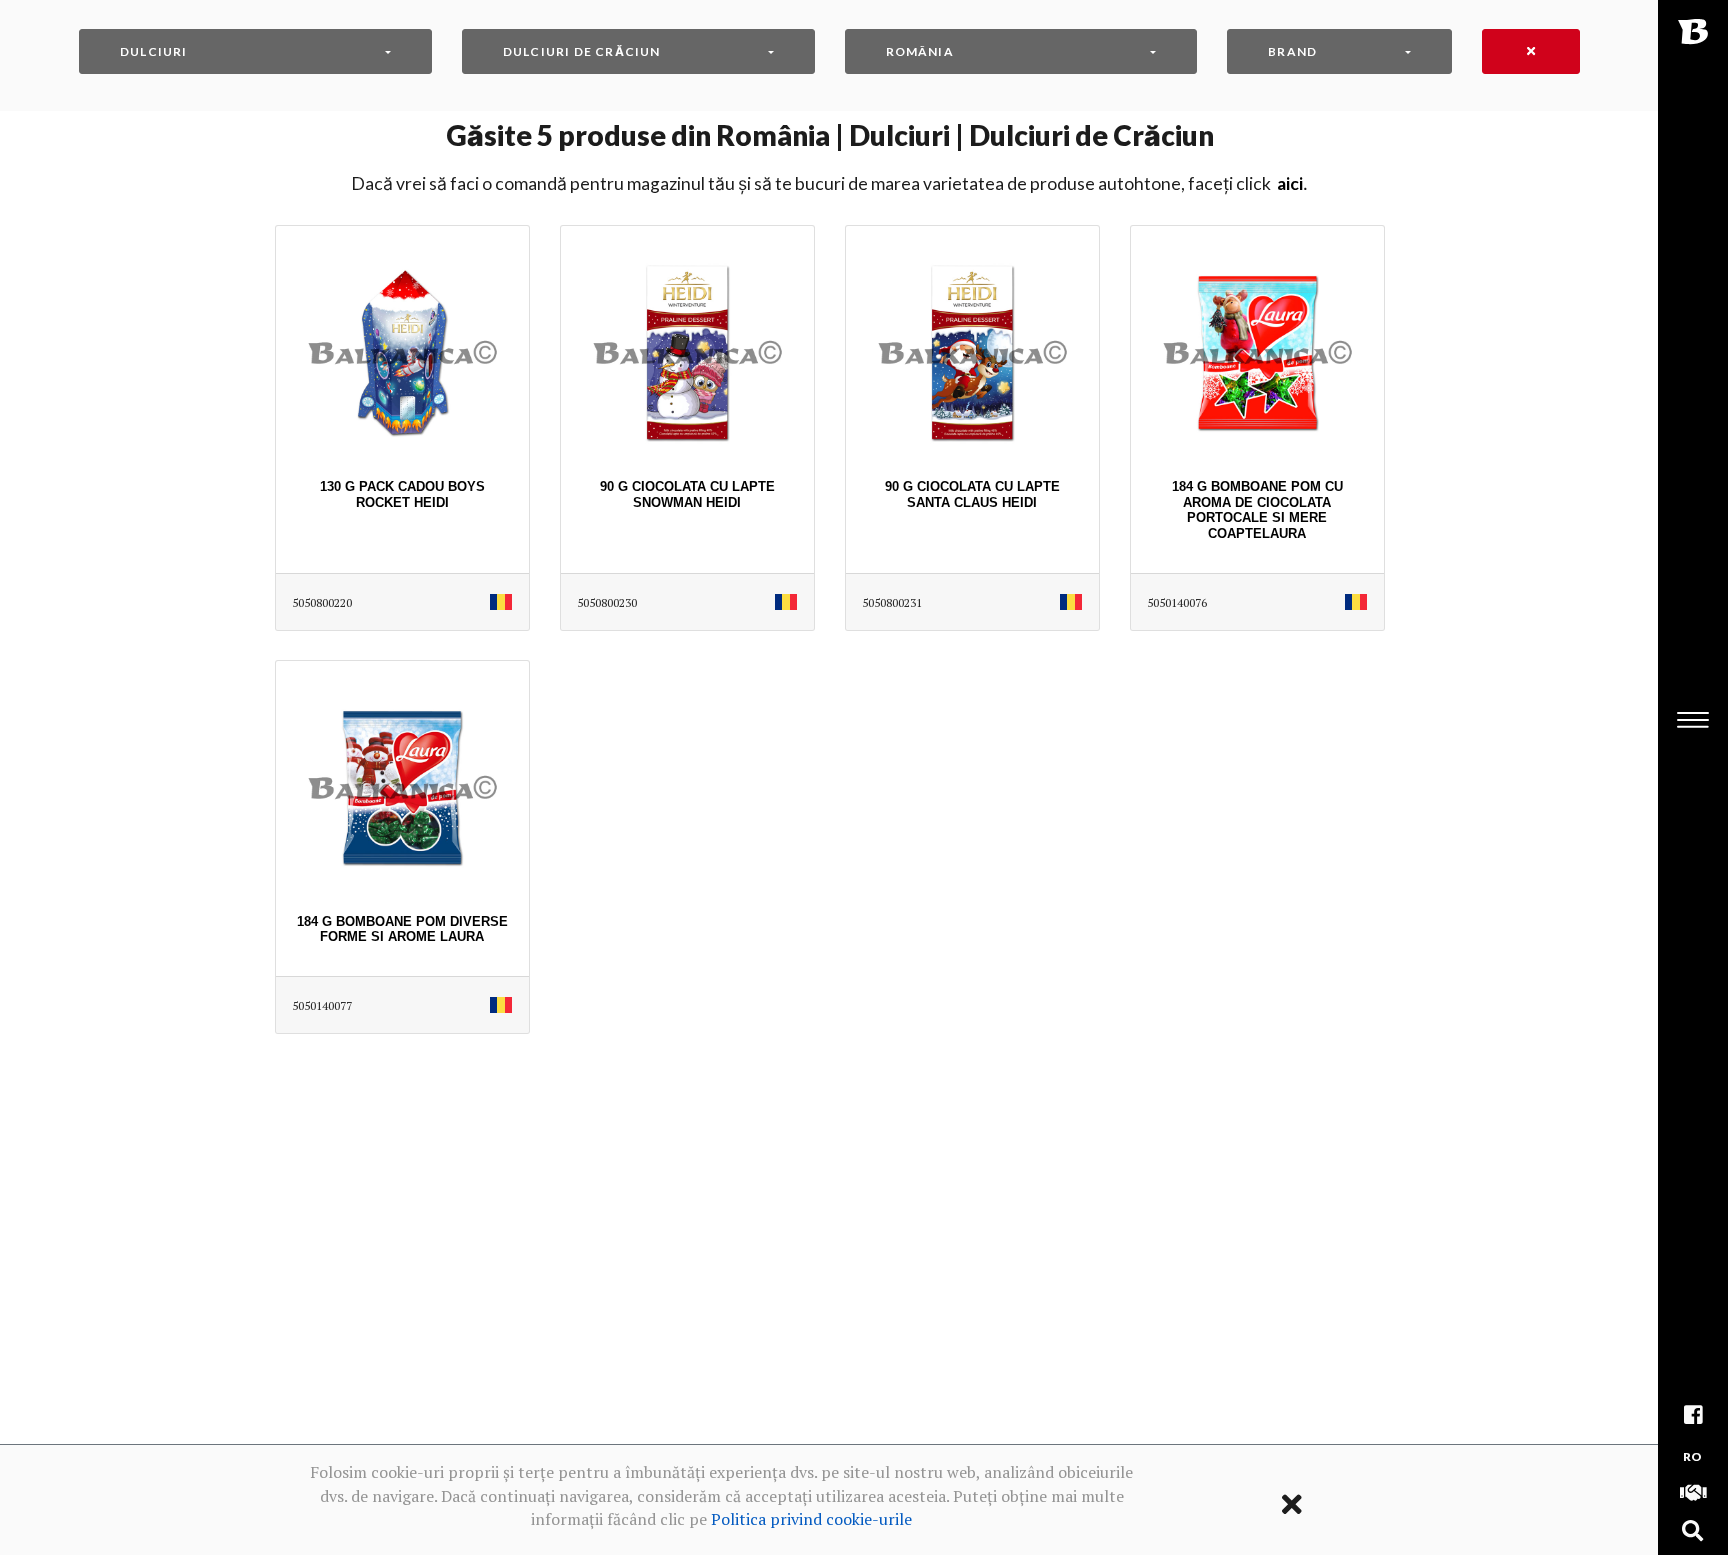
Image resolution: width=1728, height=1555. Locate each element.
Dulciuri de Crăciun (582, 51)
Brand (1292, 51)
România (920, 51)
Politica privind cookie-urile (811, 1519)
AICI (1290, 183)
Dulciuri (154, 51)
